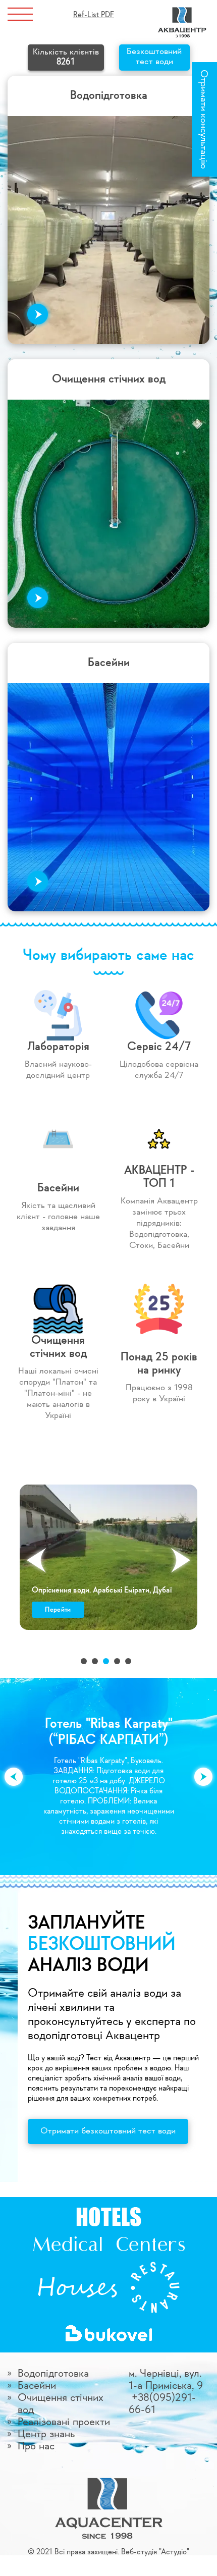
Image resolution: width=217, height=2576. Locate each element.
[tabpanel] (108, 1557)
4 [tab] (117, 1661)
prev (14, 1777)
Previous (36, 1560)
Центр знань (46, 2434)
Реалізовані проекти (64, 2422)
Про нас (36, 2446)
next (203, 1777)
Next (181, 1560)
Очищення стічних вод (61, 2404)
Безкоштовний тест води (154, 57)
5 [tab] (128, 1661)
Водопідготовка (53, 2374)
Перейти (58, 1610)
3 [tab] (106, 1661)
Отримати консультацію (203, 119)
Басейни (37, 2386)
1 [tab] (84, 1661)
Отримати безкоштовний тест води (108, 2131)
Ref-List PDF (94, 15)
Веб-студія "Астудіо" (155, 2552)
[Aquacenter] (182, 11)
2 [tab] (95, 1661)
